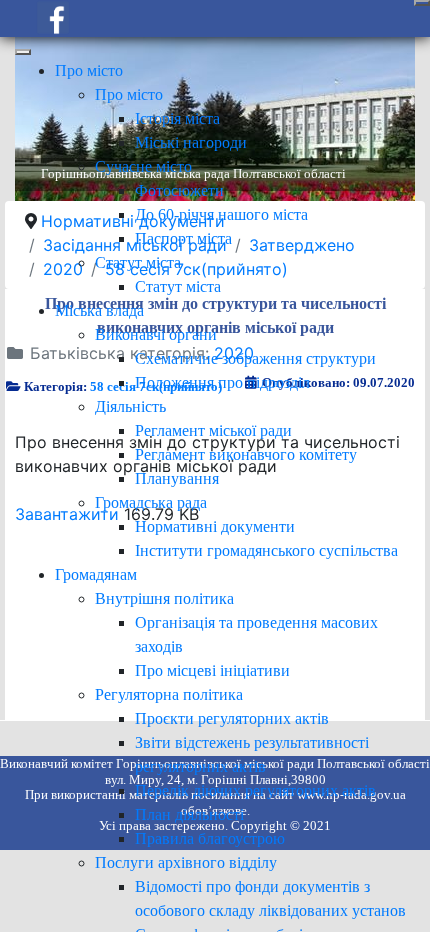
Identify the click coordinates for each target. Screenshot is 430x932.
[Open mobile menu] (422, 3)
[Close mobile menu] (23, 52)
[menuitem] (89, 70)
